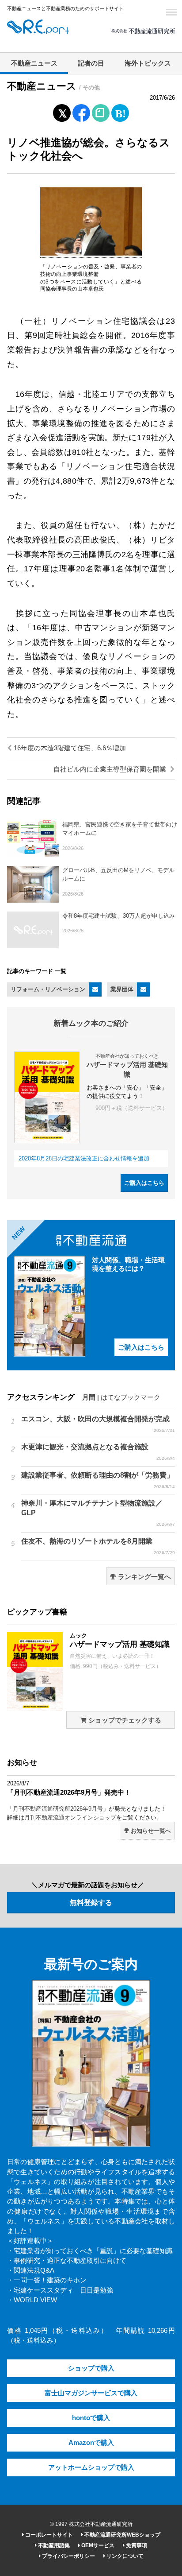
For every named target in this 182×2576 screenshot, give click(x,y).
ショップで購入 (91, 2368)
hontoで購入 (91, 2418)
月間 (89, 1397)
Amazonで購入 (91, 2443)
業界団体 (122, 989)
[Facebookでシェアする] (82, 114)
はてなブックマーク (131, 1397)
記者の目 (91, 63)
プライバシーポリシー (68, 2556)
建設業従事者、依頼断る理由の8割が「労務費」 (98, 1480)
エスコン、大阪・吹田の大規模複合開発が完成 (98, 1424)
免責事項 (136, 2545)
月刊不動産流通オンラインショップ (70, 1818)
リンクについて (124, 2556)
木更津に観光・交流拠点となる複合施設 (98, 1452)
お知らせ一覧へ (150, 1831)
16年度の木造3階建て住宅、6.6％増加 (69, 748)
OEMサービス (97, 2545)
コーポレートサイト (48, 2535)
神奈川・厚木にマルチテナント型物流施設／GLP (98, 1513)
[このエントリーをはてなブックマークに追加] (120, 111)
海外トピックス (148, 63)
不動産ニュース (34, 63)
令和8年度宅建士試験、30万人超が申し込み (119, 916)
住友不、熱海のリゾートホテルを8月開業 (98, 1546)
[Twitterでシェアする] (62, 111)
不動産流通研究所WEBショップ (122, 2535)
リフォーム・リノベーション (48, 989)
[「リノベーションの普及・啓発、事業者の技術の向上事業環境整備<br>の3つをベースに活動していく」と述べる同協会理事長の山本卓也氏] (91, 254)
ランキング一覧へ (144, 1577)
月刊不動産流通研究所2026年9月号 (58, 1809)
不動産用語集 (53, 2545)
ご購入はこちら (144, 1183)
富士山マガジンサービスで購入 (91, 2393)
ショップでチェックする (124, 1720)
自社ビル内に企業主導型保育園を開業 (111, 769)
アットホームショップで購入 (91, 2467)
